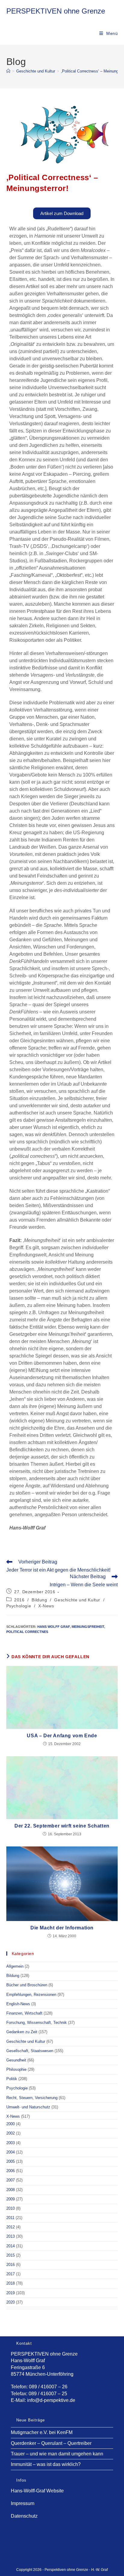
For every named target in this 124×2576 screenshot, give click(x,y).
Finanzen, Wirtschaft (24, 2013)
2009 (11, 2199)
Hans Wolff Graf (54, 1627)
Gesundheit (16, 2060)
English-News (18, 2004)
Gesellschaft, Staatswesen (30, 2051)
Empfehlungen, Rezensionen (31, 1995)
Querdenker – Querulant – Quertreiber (51, 2443)
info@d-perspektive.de (51, 2400)
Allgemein (15, 1966)
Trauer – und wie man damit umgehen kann (57, 2454)
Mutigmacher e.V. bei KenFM (42, 2432)
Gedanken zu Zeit (22, 2032)
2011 (10, 2218)
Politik (12, 2079)
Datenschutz (24, 2516)
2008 (11, 2190)
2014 (11, 2246)
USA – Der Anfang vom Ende (62, 1736)
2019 (11, 2293)
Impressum (23, 2503)
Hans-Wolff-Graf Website (37, 2491)
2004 (11, 2152)
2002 (11, 2133)
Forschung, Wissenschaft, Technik (37, 2023)
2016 (19, 1600)
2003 (11, 2143)
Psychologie (19, 1606)
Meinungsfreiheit (88, 1627)
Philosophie (16, 2069)
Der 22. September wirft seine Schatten (62, 1826)
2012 (11, 2227)
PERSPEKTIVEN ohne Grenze (56, 11)
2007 (11, 2180)
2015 (11, 2255)
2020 (11, 2302)
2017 (11, 2274)
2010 (11, 2208)
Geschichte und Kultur (77, 1600)
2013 (11, 2236)
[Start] (8, 71)
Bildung (39, 1600)
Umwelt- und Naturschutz (28, 2107)
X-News (46, 1606)
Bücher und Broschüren (27, 1985)
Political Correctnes (27, 1632)
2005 (11, 2161)
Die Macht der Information (62, 1928)
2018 (11, 2283)
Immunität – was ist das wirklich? (46, 2464)
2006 (11, 2171)
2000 (11, 2124)
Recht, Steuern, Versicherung (32, 2098)
